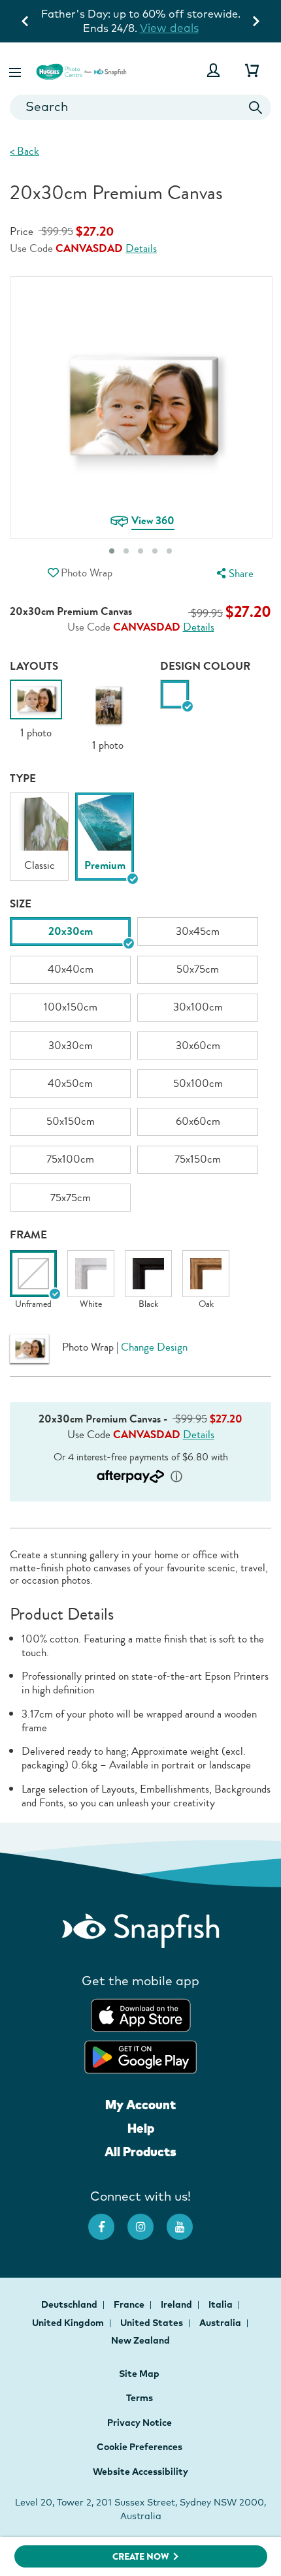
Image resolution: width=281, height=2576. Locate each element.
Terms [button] (140, 2398)
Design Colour (205, 666)
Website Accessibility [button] (140, 2472)
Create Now (141, 2557)
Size (21, 904)
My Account (140, 2105)
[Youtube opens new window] (186, 2220)
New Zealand (140, 2340)
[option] (36, 710)
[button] (16, 70)
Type (23, 778)
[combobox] (140, 107)
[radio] (175, 694)
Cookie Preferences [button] (140, 2447)
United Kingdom (69, 2323)
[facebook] (108, 2220)
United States (153, 2323)
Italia (222, 2304)
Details (141, 249)
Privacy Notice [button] (140, 2423)
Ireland (177, 2304)
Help (141, 2128)
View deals (169, 28)
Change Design (154, 1347)
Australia (221, 2323)
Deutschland (70, 2304)
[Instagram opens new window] (147, 2220)
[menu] (233, 573)
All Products (140, 2152)
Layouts (34, 666)
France (130, 2304)
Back (25, 151)
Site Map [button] (139, 2374)
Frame (28, 1235)
